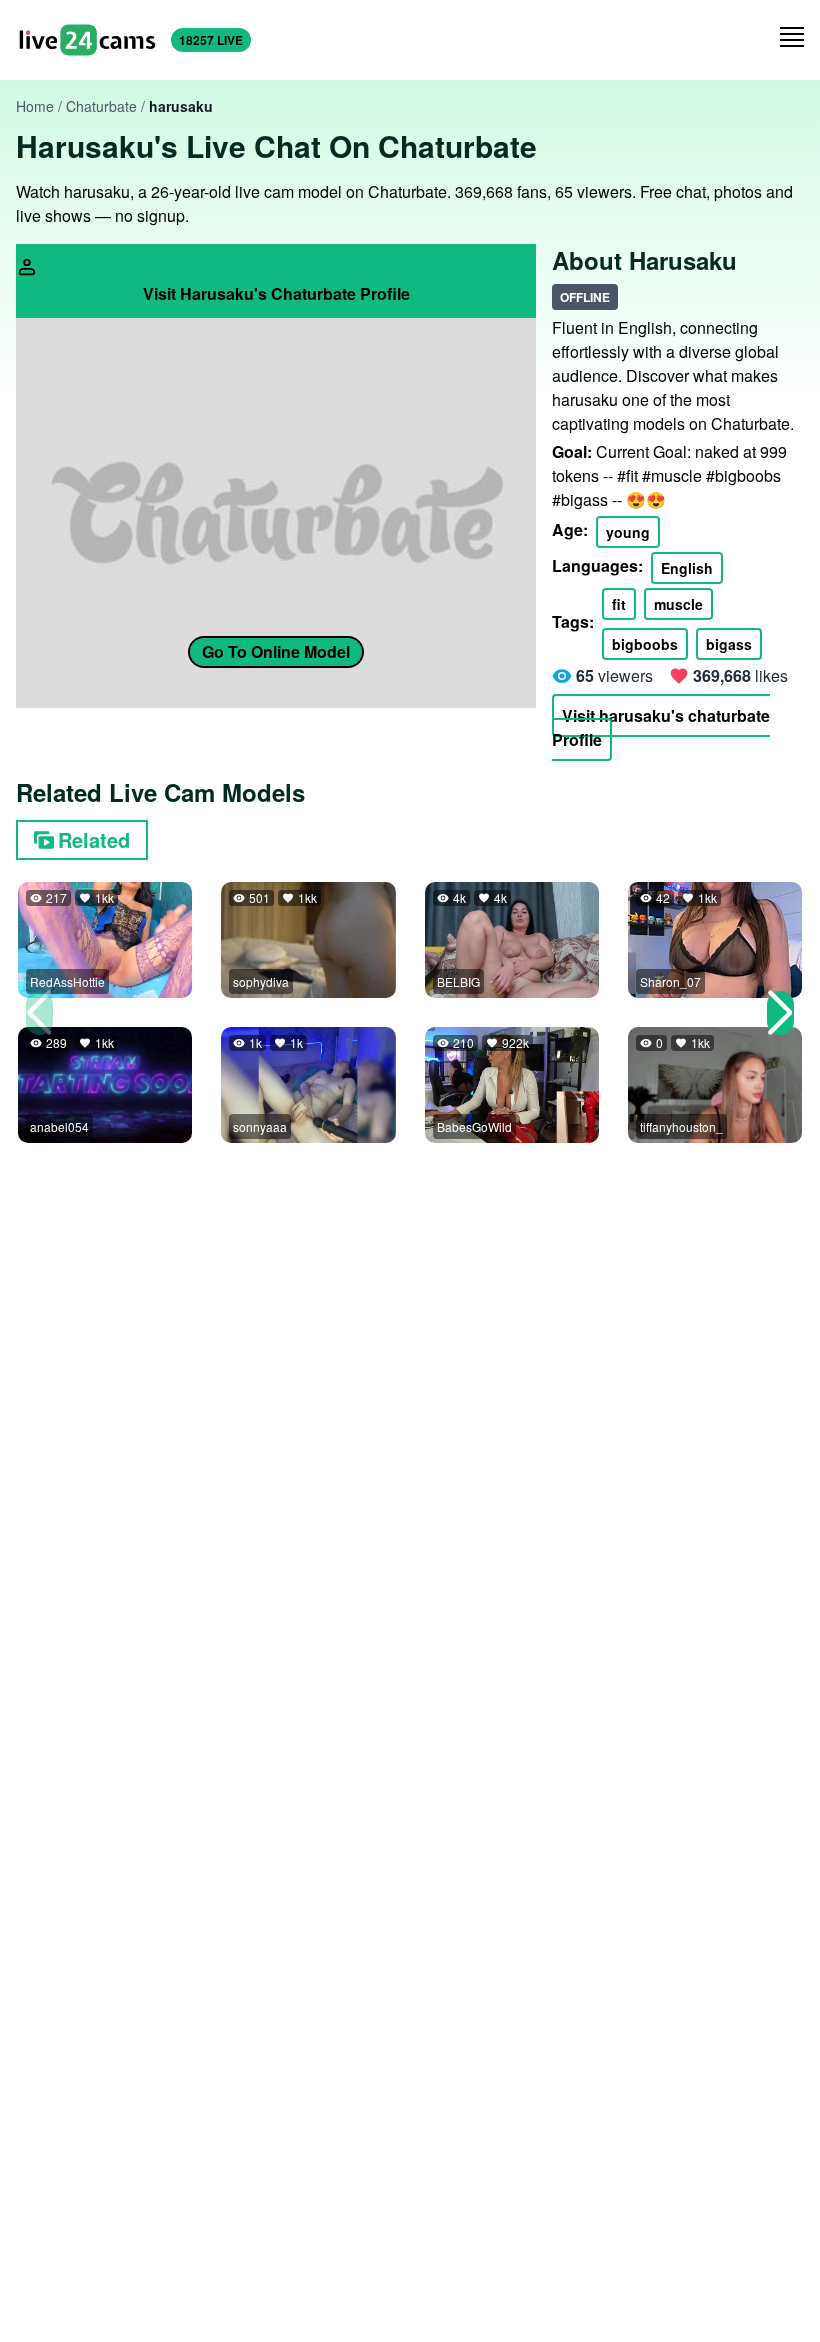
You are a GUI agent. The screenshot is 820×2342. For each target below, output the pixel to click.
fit (619, 604)
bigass (729, 644)
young (628, 532)
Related (94, 839)
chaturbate (101, 106)
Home (35, 106)
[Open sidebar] (792, 37)
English (687, 568)
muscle (678, 604)
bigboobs (645, 644)
